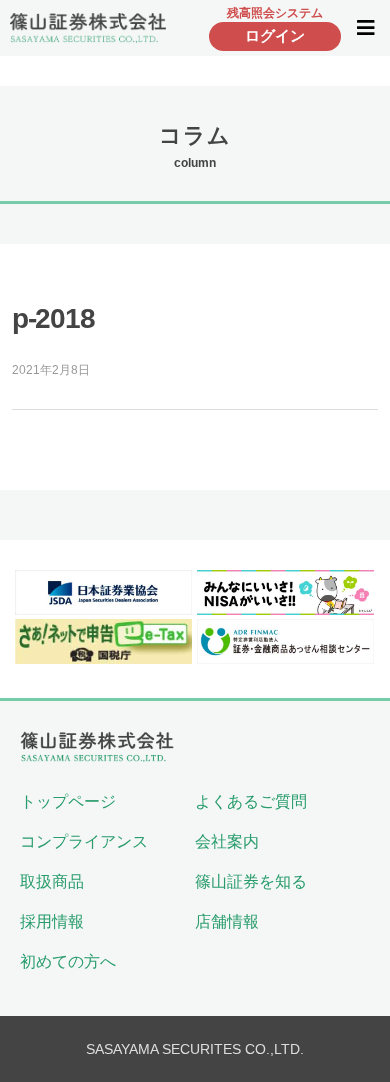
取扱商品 (52, 881)
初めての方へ (68, 961)
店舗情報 (227, 921)
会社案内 (227, 841)
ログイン (275, 35)
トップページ (68, 801)
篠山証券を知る (251, 881)
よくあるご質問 (251, 801)
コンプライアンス (84, 841)
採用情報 (52, 921)
